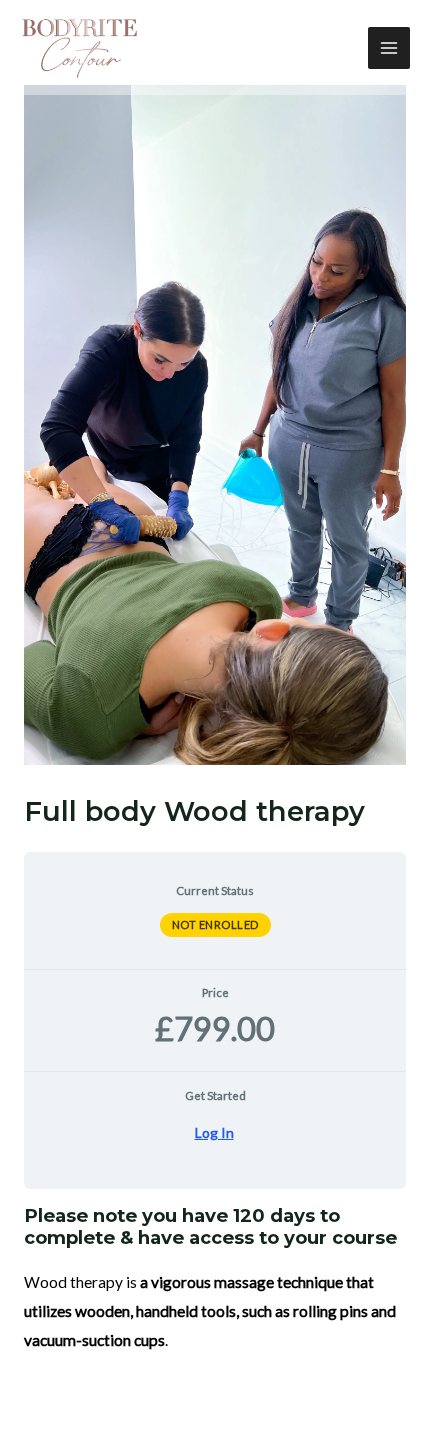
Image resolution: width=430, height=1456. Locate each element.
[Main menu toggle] (389, 48)
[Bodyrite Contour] (80, 48)
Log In (214, 1132)
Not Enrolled (215, 924)
